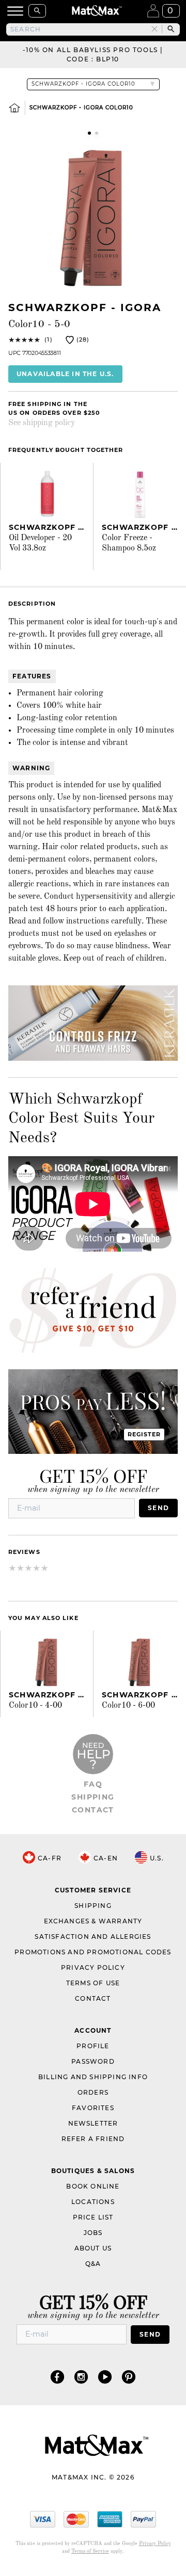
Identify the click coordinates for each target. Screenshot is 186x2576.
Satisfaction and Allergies (93, 1937)
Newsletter (93, 2123)
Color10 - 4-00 (35, 1706)
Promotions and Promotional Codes (93, 1952)
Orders (93, 2092)
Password (93, 2061)
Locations (93, 2202)
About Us (93, 2248)
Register (144, 1434)
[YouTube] (105, 2377)
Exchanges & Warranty (93, 1921)
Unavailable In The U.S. (65, 374)
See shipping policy (42, 423)
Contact (93, 1810)
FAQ (93, 1784)
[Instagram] (81, 2377)
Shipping (93, 1797)
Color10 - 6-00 (128, 1706)
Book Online (93, 2186)
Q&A (93, 2264)
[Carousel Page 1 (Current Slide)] (89, 133)
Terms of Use (93, 1983)
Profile (93, 2046)
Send (158, 1508)
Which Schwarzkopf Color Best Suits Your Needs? (81, 1119)
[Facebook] (57, 2377)
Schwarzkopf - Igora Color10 (81, 108)
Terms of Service (90, 2551)
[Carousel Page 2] (97, 133)
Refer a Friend (93, 2139)
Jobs (93, 2233)
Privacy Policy (93, 1967)
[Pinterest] (129, 2377)
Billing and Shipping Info (93, 2077)
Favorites (93, 2108)
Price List (93, 2217)
